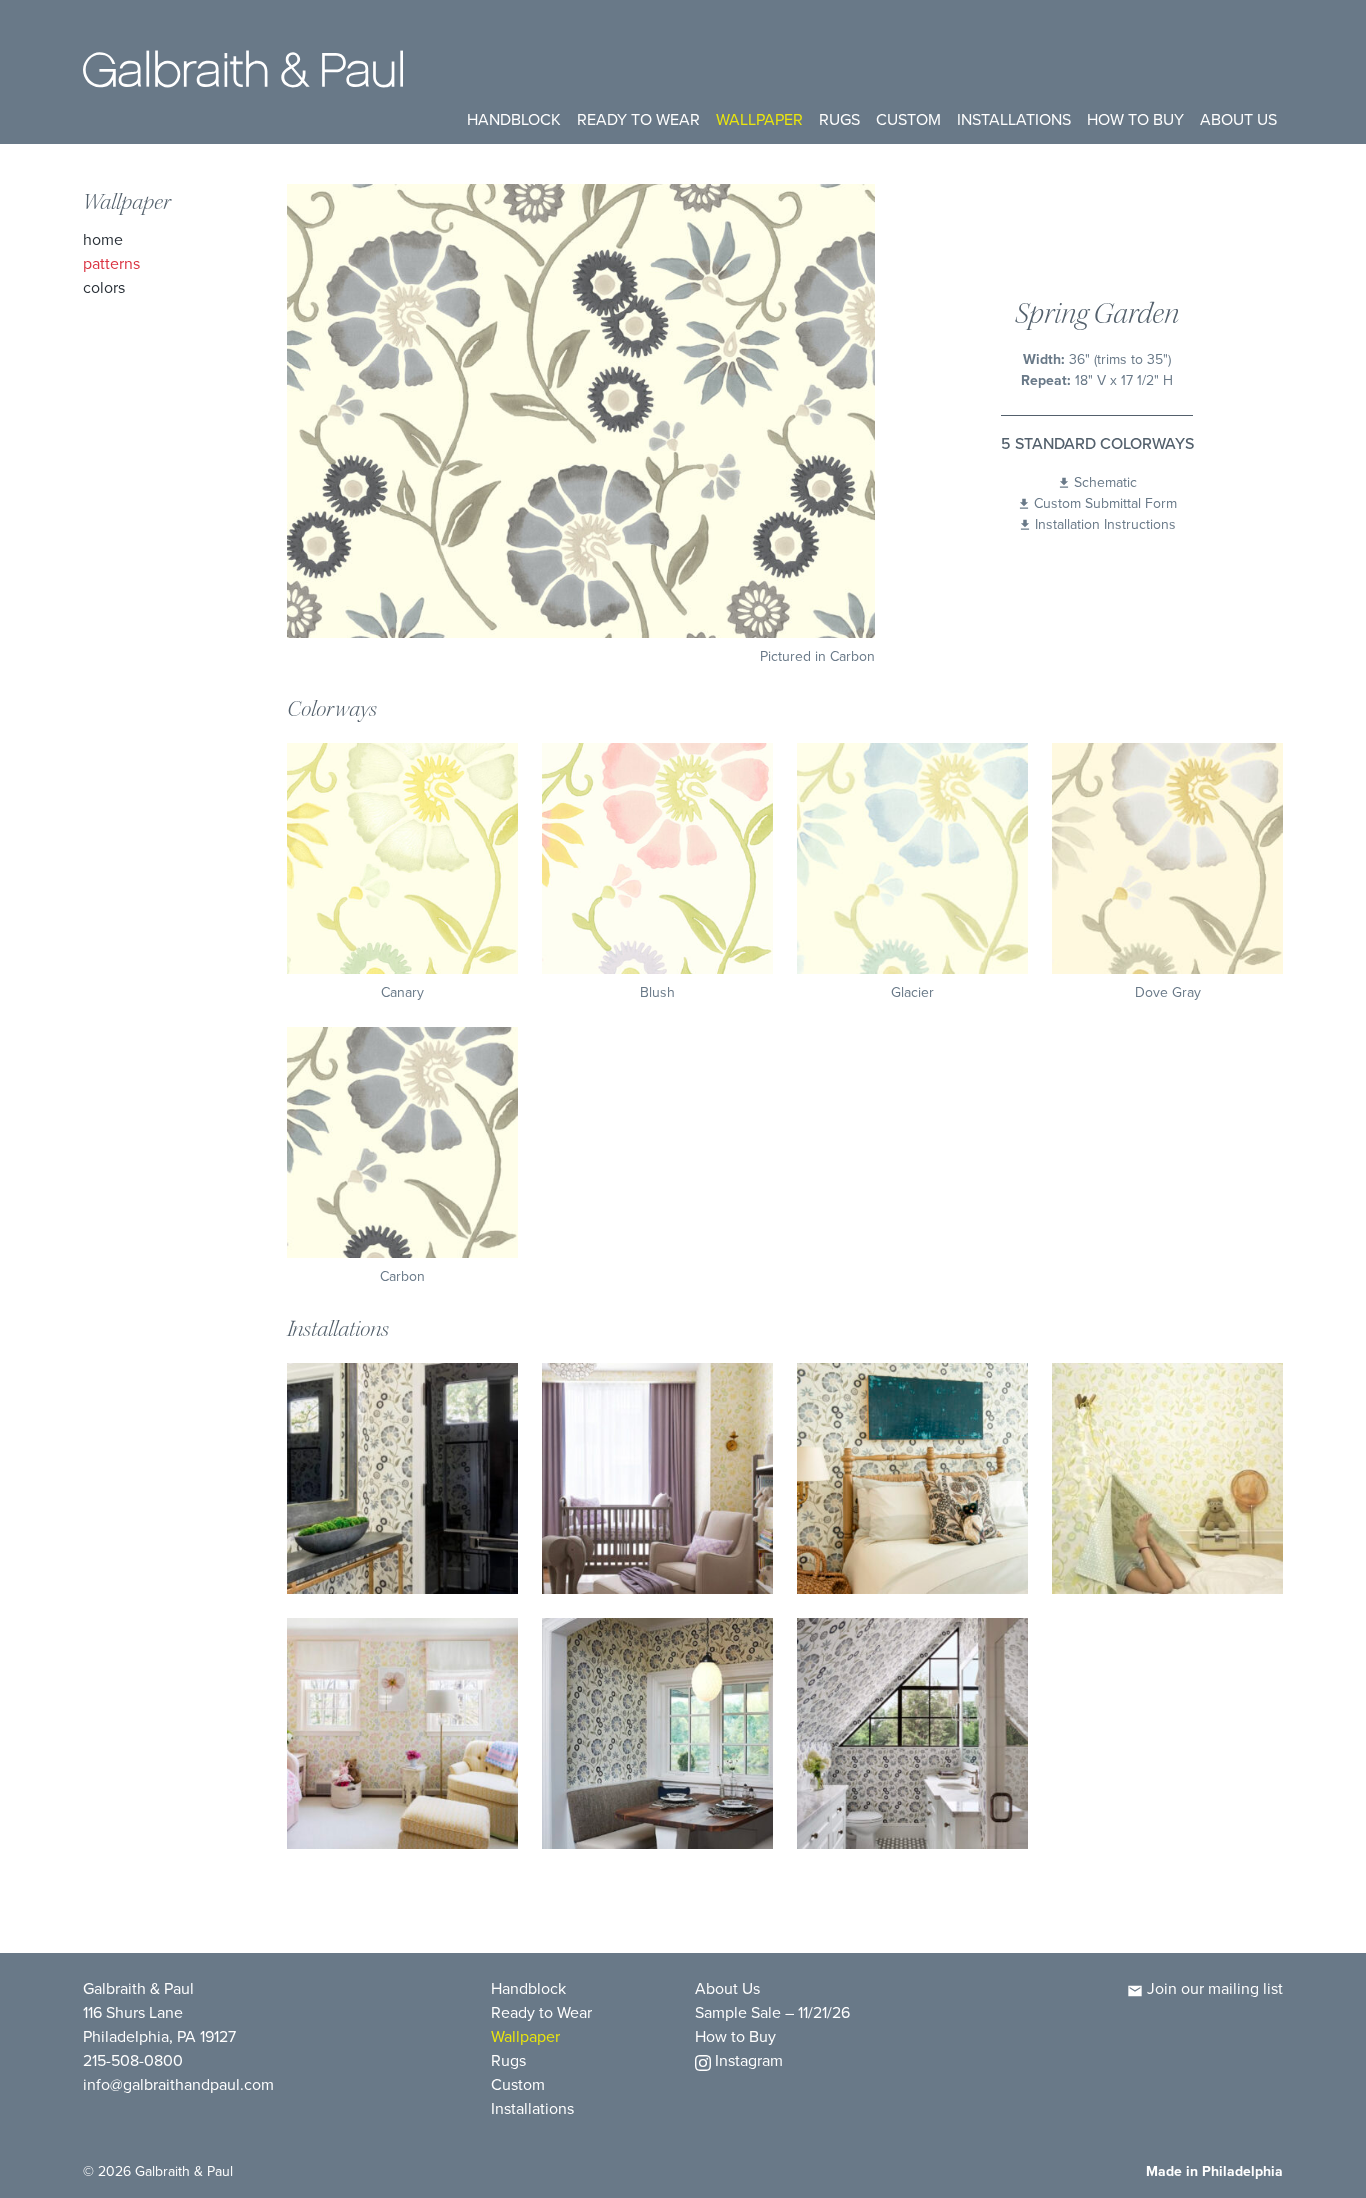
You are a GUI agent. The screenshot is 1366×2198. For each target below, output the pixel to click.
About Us (1238, 119)
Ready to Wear (638, 119)
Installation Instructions (1105, 524)
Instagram (747, 2060)
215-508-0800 (133, 2060)
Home (103, 239)
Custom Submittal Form (1105, 503)
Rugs (839, 119)
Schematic (1105, 482)
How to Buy (1135, 119)
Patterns (111, 263)
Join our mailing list (1213, 1988)
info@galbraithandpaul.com (178, 2084)
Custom (908, 119)
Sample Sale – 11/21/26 (772, 2012)
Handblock (514, 119)
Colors (104, 287)
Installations (1014, 119)
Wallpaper (759, 119)
